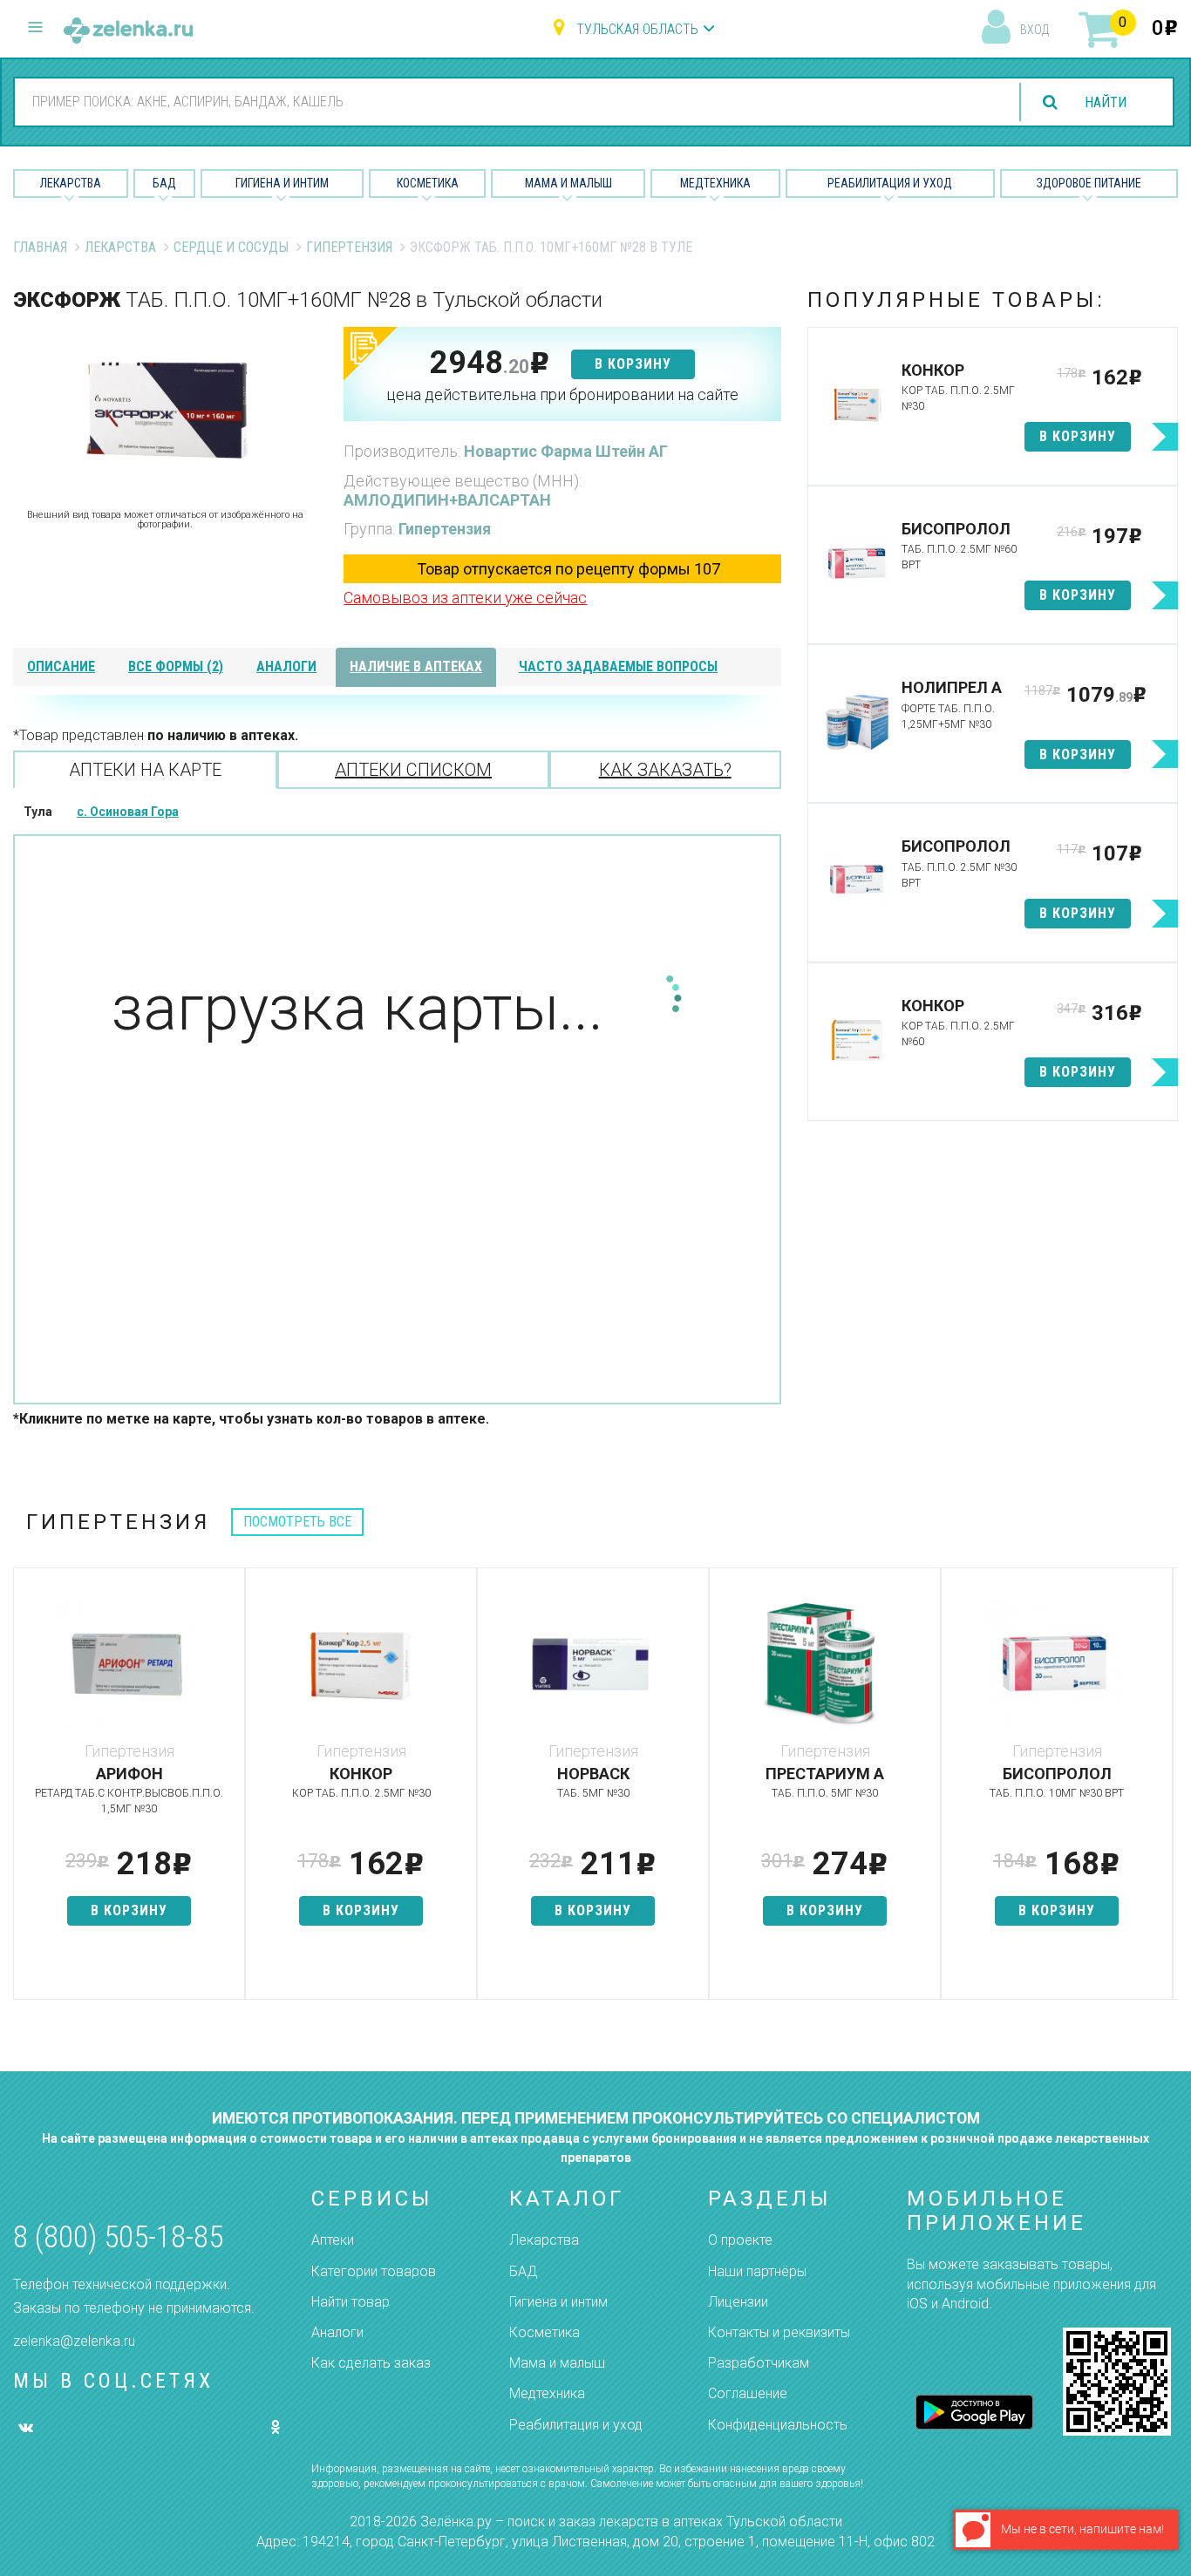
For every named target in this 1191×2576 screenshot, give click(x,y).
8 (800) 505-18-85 (118, 2237)
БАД (164, 183)
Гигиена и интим (558, 2302)
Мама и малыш (568, 183)
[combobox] (507, 101)
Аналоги (337, 2332)
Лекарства (71, 183)
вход (1034, 30)
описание (61, 666)
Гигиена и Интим (282, 183)
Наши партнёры (757, 2271)
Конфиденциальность (778, 2425)
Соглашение (748, 2393)
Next (1165, 1792)
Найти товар (350, 2302)
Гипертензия (349, 247)
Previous (26, 1792)
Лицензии (738, 2302)
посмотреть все (297, 1522)
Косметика (428, 183)
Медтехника (715, 183)
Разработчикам (759, 2363)
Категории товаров (374, 2271)
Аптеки (333, 2240)
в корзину (633, 364)
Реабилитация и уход (890, 183)
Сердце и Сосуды (231, 247)
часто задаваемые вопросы (618, 666)
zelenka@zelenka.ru (74, 2341)
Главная (40, 247)
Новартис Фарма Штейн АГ (566, 451)
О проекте (740, 2240)
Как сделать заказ (371, 2363)
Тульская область (637, 29)
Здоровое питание (1089, 183)
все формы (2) (176, 666)
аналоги (286, 666)
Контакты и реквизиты (779, 2332)
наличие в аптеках (416, 666)
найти (1106, 102)
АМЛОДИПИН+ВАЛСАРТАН (447, 500)
